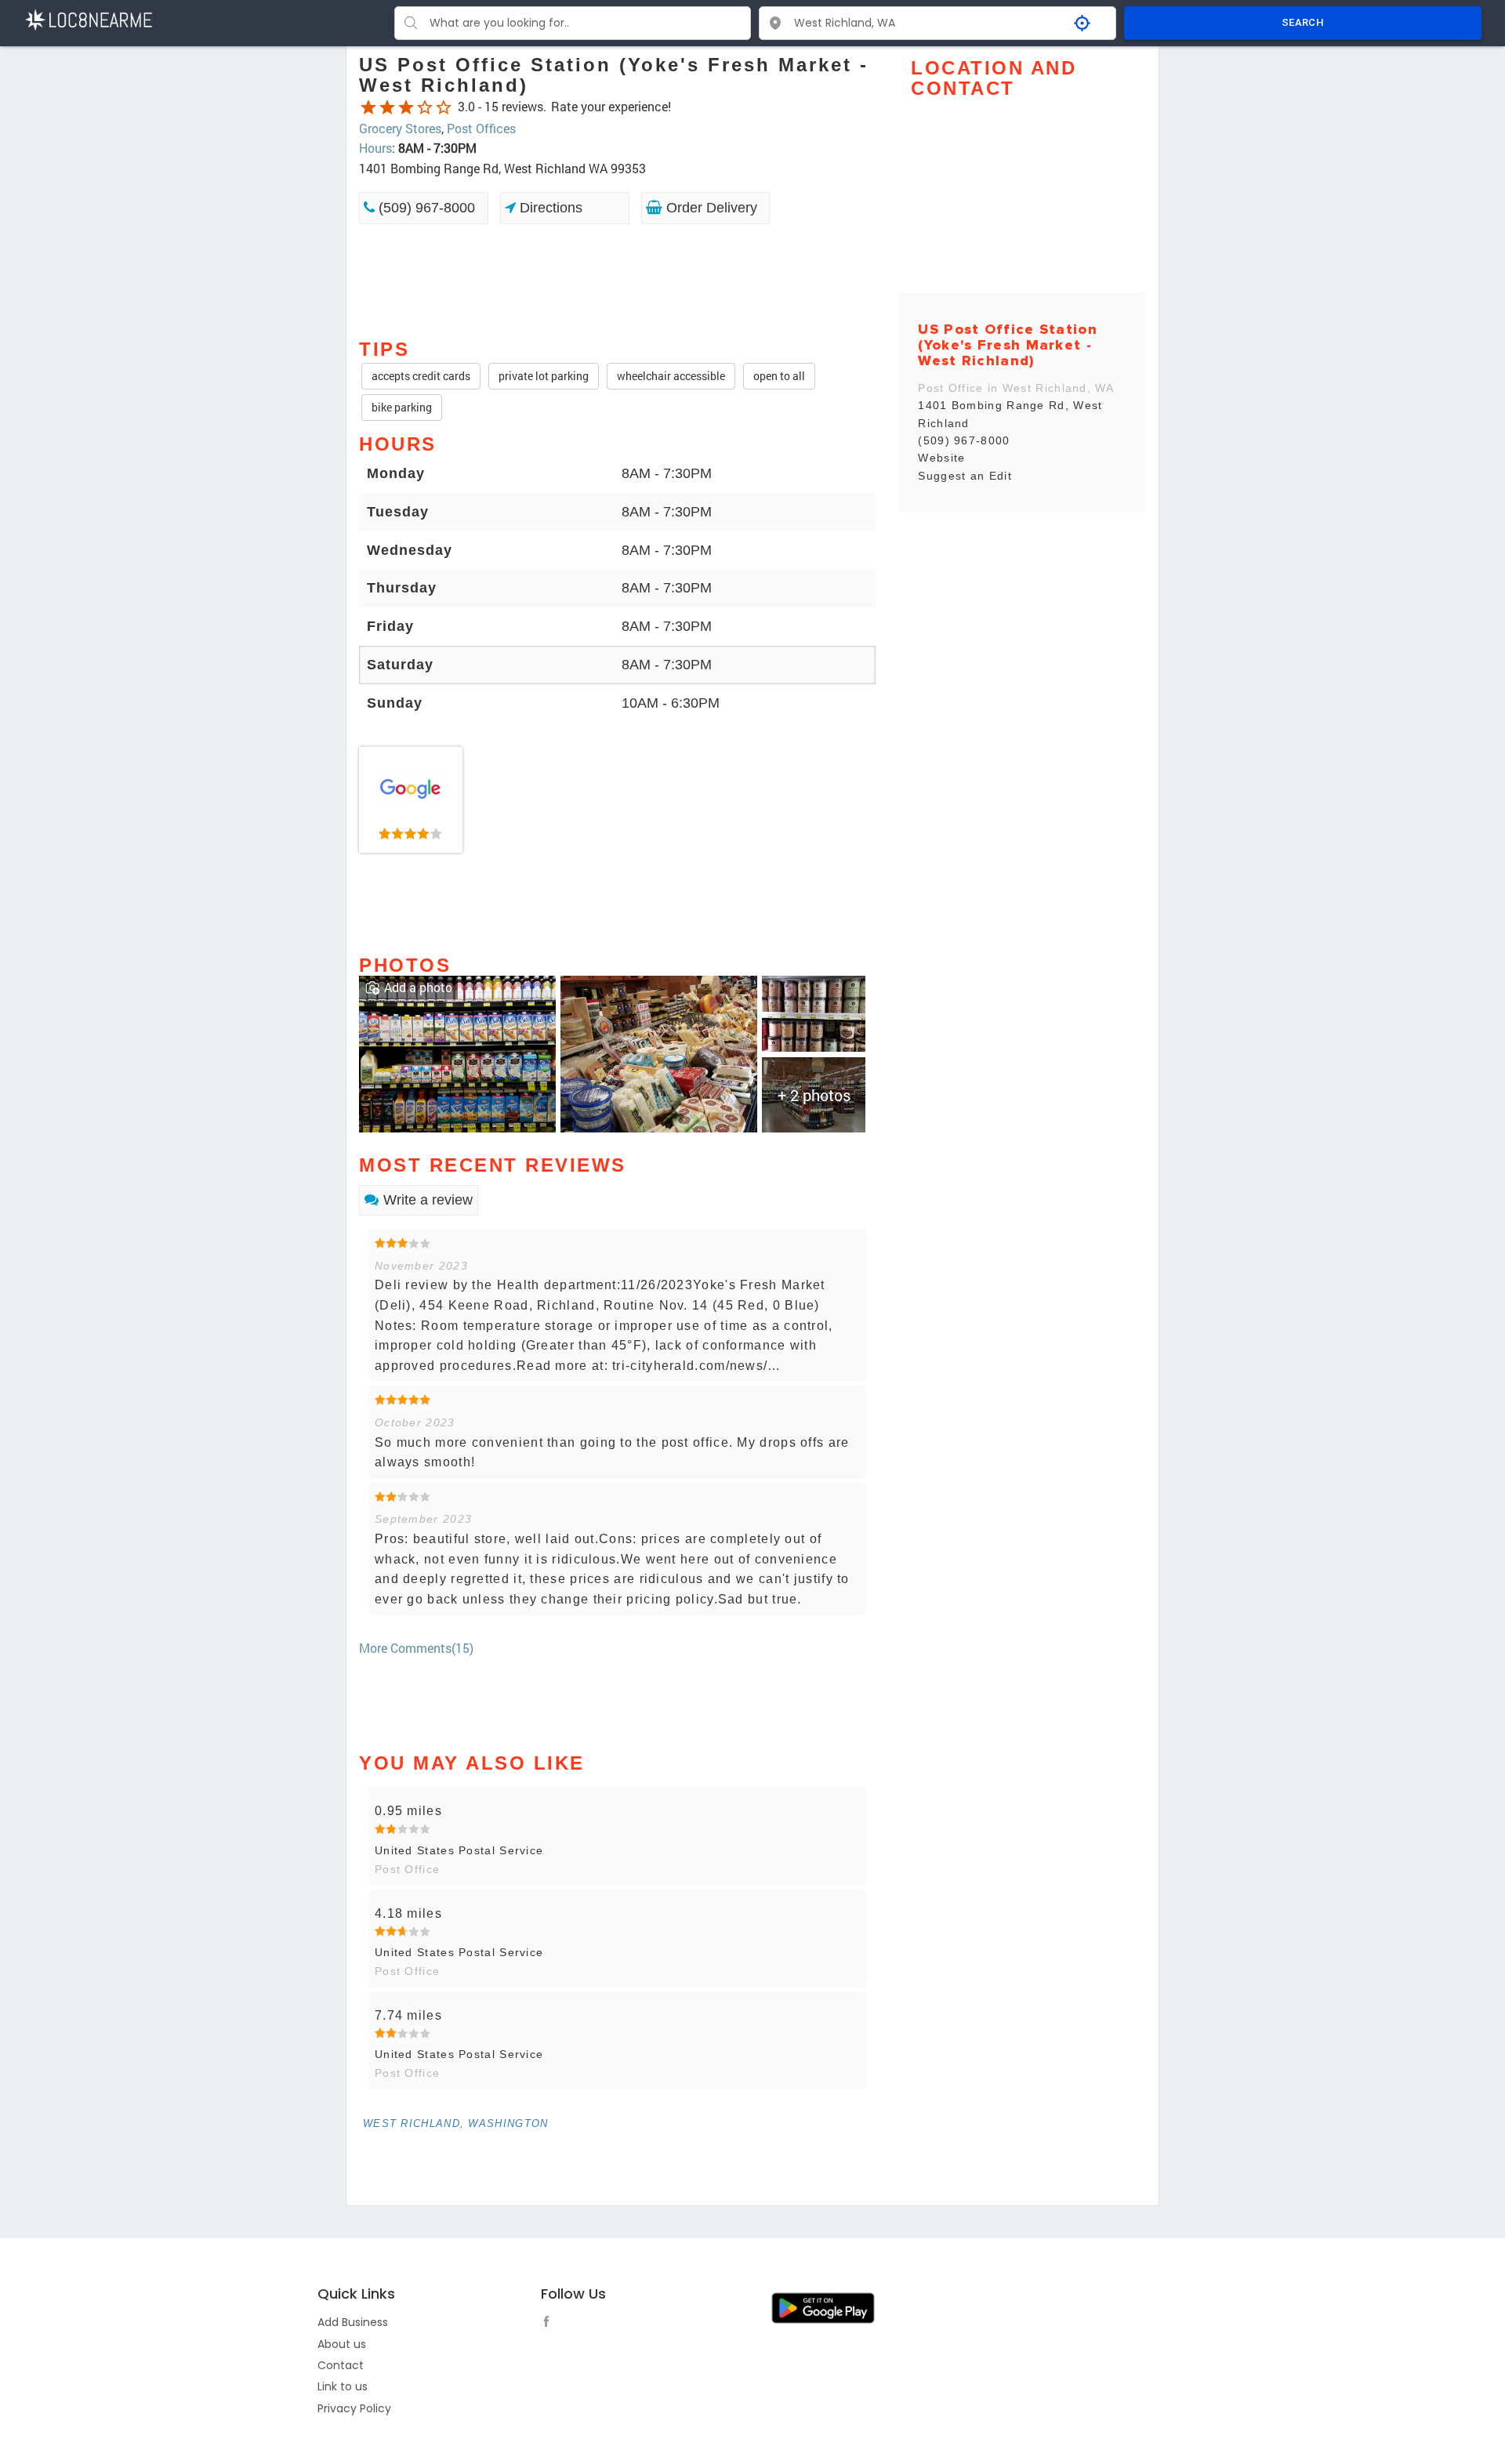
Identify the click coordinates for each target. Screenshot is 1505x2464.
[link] (411, 800)
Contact (341, 2365)
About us (342, 2344)
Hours (375, 148)
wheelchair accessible (671, 376)
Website (941, 458)
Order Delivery (710, 208)
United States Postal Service (459, 1850)
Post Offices (481, 128)
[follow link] (550, 2324)
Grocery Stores (400, 128)
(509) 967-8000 (425, 208)
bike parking (402, 407)
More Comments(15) (416, 1648)
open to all (779, 376)
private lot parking (544, 376)
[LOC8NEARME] (88, 18)
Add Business (353, 2322)
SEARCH (1303, 22)
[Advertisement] (617, 280)
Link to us (343, 2386)
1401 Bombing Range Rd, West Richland (1010, 414)
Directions (549, 208)
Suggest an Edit (965, 476)
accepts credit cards (421, 376)
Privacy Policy (354, 2408)
